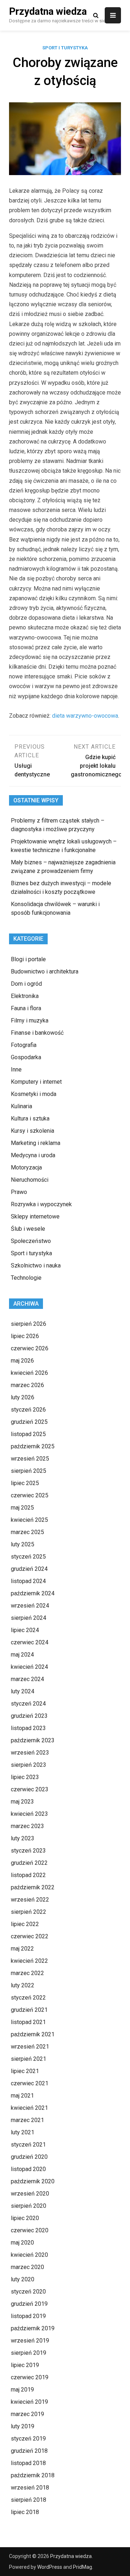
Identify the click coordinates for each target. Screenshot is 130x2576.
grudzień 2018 (29, 2451)
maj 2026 (22, 1361)
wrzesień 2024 (30, 1606)
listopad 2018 (28, 2463)
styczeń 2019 (28, 2439)
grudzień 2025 (29, 1422)
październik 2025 (33, 1446)
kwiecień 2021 (29, 2108)
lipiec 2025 (25, 1483)
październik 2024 (33, 1593)
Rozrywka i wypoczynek (41, 1204)
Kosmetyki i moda (34, 1094)
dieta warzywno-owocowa (85, 716)
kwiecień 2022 (29, 1961)
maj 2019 (22, 2390)
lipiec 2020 (25, 2218)
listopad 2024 (28, 1581)
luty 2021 (23, 2132)
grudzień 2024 (29, 1569)
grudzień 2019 (29, 2304)
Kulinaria (21, 1106)
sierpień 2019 (29, 2353)
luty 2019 (23, 2426)
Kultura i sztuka (30, 1118)
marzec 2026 (27, 1385)
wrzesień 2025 (30, 1459)
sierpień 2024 (29, 1618)
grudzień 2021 (29, 2010)
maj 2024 (22, 1655)
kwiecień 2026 (29, 1373)
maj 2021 (22, 2096)
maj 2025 (22, 1508)
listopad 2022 (28, 1875)
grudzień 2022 (29, 1863)
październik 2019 (33, 2328)
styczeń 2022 (28, 1998)
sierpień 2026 (29, 1324)
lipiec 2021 (25, 2071)
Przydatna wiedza (48, 12)
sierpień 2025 (29, 1471)
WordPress (50, 2567)
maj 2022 (22, 1949)
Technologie (26, 1278)
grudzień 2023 (29, 1716)
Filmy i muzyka (30, 1020)
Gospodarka (26, 1057)
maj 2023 (22, 1802)
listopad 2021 (28, 2022)
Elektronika (25, 996)
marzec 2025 (27, 1532)
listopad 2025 (28, 1434)
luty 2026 (23, 1397)
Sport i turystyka (65, 48)
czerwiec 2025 (30, 1495)
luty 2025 (23, 1544)
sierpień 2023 (29, 1765)
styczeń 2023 (28, 1851)
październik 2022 (33, 1887)
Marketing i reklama (36, 1143)
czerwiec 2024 (30, 1642)
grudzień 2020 (29, 2157)
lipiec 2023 (25, 1777)
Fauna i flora (26, 1008)
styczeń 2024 (28, 1704)
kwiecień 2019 (29, 2402)
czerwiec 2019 (30, 2377)
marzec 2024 (27, 1679)
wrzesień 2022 (30, 1900)
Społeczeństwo (31, 1241)
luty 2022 (23, 1985)
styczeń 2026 (28, 1410)
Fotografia (24, 1045)
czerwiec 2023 (30, 1789)
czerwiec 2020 (30, 2230)
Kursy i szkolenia (32, 1131)
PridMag (83, 2567)
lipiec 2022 (25, 1924)
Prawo (19, 1192)
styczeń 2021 (28, 2145)
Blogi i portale (28, 959)
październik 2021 (33, 2034)
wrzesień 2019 (30, 2341)
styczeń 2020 (28, 2292)
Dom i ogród (26, 984)
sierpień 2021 (29, 2059)
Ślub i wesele (28, 1229)
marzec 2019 (27, 2414)
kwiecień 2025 (29, 1520)
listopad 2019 (28, 2316)
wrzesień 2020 (30, 2194)
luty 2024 (23, 1691)
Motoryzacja (26, 1167)
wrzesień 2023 (30, 1753)
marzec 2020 (27, 2267)
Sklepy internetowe (35, 1216)
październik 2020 (33, 2181)
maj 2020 (22, 2243)
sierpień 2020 (29, 2206)
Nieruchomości (30, 1180)
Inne (16, 1069)
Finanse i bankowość (37, 1033)
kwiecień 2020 (29, 2255)
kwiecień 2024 (29, 1667)
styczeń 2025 (28, 1557)
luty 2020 (23, 2279)
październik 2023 (33, 1740)
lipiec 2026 (25, 1336)
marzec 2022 (27, 1973)
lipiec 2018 (25, 2512)
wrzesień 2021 (30, 2047)
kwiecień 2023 (29, 1814)
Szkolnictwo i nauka (36, 1265)
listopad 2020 (28, 2169)
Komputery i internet (36, 1082)
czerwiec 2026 (30, 1348)
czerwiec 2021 (30, 2083)
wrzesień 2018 (30, 2488)
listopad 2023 (28, 1728)
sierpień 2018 (29, 2500)
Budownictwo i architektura (45, 971)
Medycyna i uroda (33, 1155)
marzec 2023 (27, 1826)
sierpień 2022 (29, 1912)
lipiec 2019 (25, 2365)
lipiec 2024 (25, 1630)
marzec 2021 (27, 2120)
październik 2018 (33, 2475)
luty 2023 (23, 1838)
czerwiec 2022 (30, 1936)
